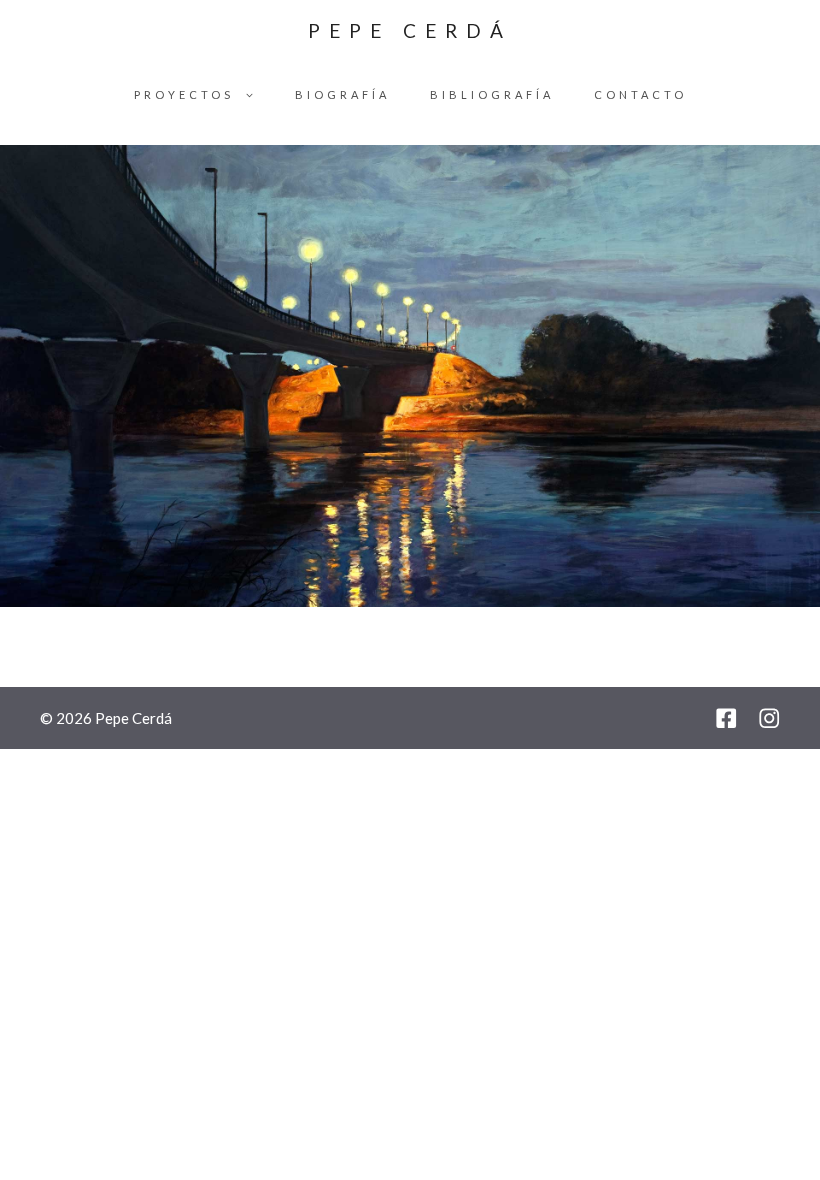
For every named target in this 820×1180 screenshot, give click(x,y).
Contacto (640, 94)
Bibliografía (492, 94)
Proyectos (184, 94)
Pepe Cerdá (410, 30)
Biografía (342, 94)
